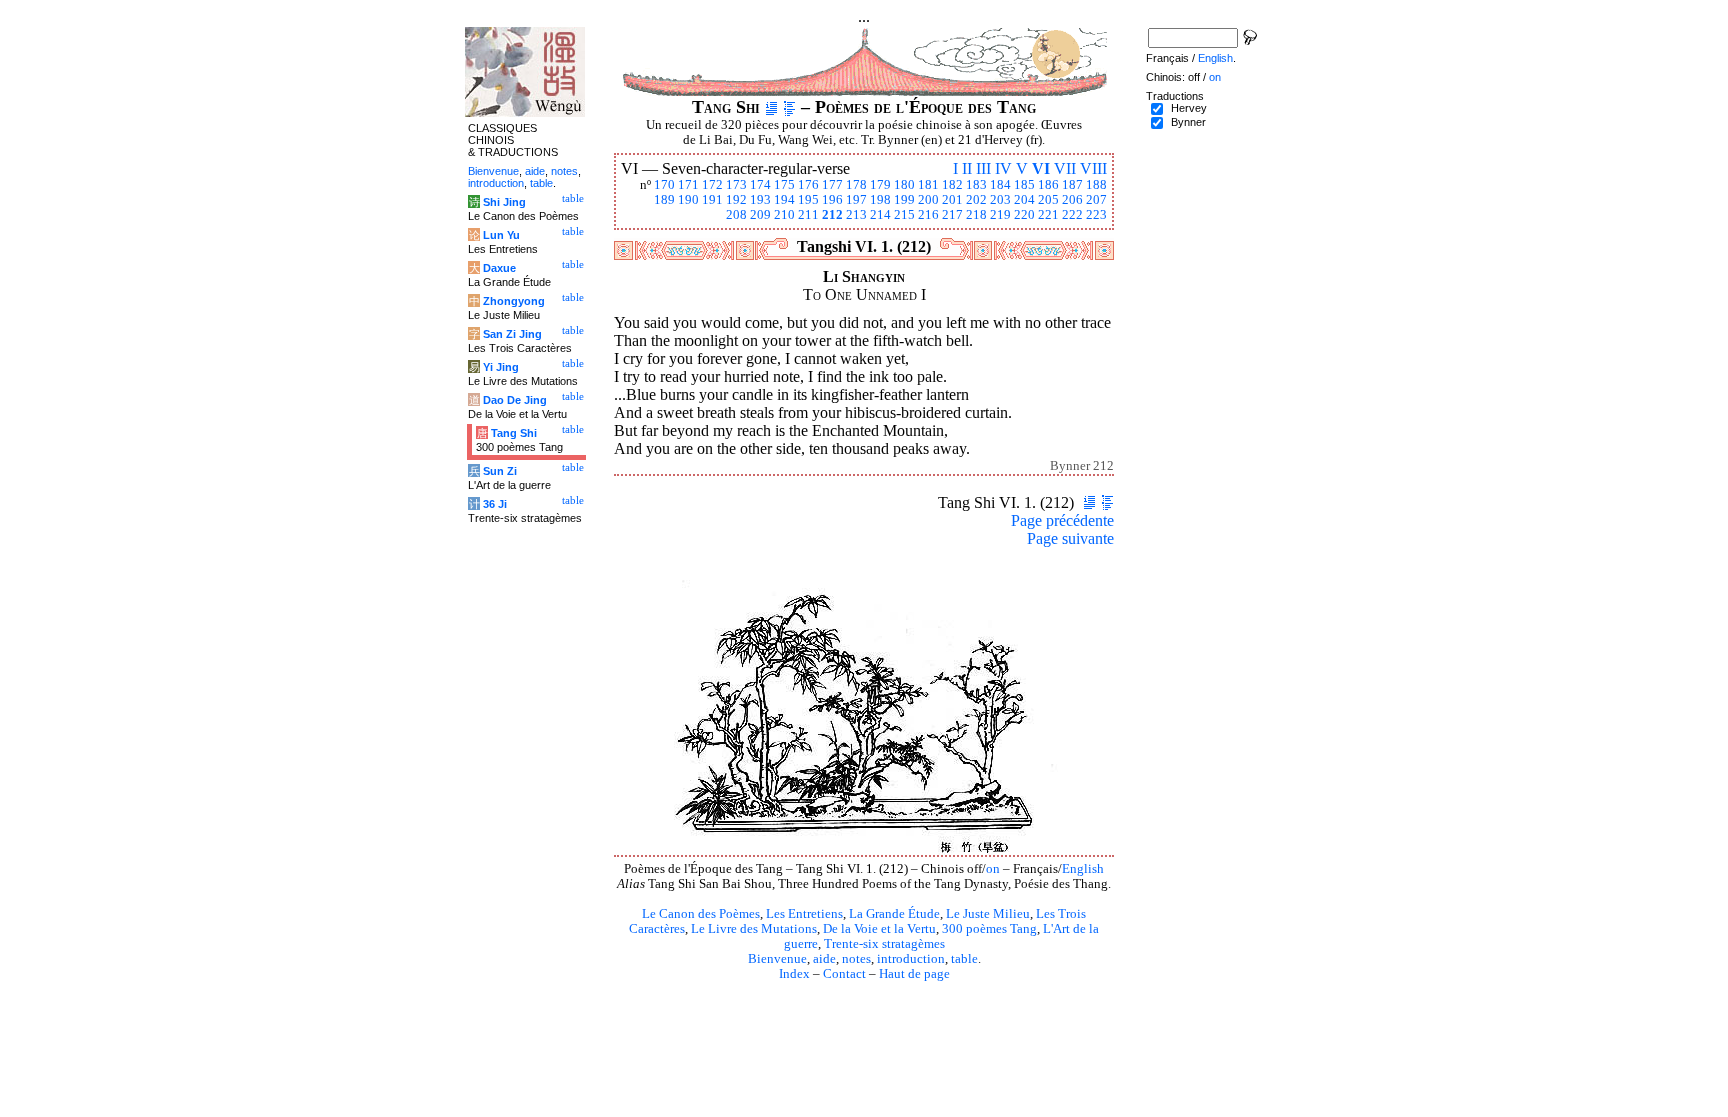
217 (952, 215)
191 (712, 200)
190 (688, 200)
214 (880, 215)
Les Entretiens (804, 914)
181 (928, 185)
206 (1072, 200)
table (964, 959)
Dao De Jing (515, 400)
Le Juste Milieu (988, 914)
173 (736, 185)
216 (928, 215)
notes (856, 959)
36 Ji (495, 504)
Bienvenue (777, 959)
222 (1072, 215)
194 (784, 200)
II (967, 168)
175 (784, 185)
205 (1048, 200)
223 (1096, 215)
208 (736, 215)
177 (832, 185)
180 (904, 185)
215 (904, 215)
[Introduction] (771, 107)
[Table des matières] (789, 107)
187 (1072, 185)
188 (1096, 185)
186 (1048, 185)
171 (688, 185)
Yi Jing (501, 367)
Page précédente (1062, 520)
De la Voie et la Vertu (879, 929)
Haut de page (914, 974)
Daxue (499, 268)
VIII (1093, 168)
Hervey (1189, 108)
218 (976, 215)
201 (952, 200)
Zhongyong (514, 301)
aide (824, 959)
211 (808, 215)
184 (1000, 185)
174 (760, 185)
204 (1024, 200)
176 (808, 185)
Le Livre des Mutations (754, 929)
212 (832, 215)
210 (784, 215)
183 (976, 185)
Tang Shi (514, 433)
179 (880, 185)
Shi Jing (504, 202)
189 (664, 200)
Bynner (1188, 122)
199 (904, 200)
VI (1041, 168)
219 (1000, 215)
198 (880, 200)
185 (1024, 185)
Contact (844, 974)
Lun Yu (501, 235)
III (983, 168)
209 (760, 215)
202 (976, 200)
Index (794, 974)
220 (1024, 215)
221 (1048, 215)
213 (856, 215)
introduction (911, 959)
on (993, 869)
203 (1000, 200)
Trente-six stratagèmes (884, 944)
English (1083, 869)
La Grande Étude (894, 914)
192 (736, 200)
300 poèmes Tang (989, 929)
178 (856, 185)
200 (928, 200)
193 (760, 200)
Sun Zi (500, 471)
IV (1003, 168)
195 (808, 200)
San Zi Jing (512, 334)
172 (712, 185)
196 (832, 200)
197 (856, 200)
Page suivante (1070, 538)
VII (1065, 168)
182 (952, 185)
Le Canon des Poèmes (701, 914)
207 (1096, 200)
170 (664, 185)
